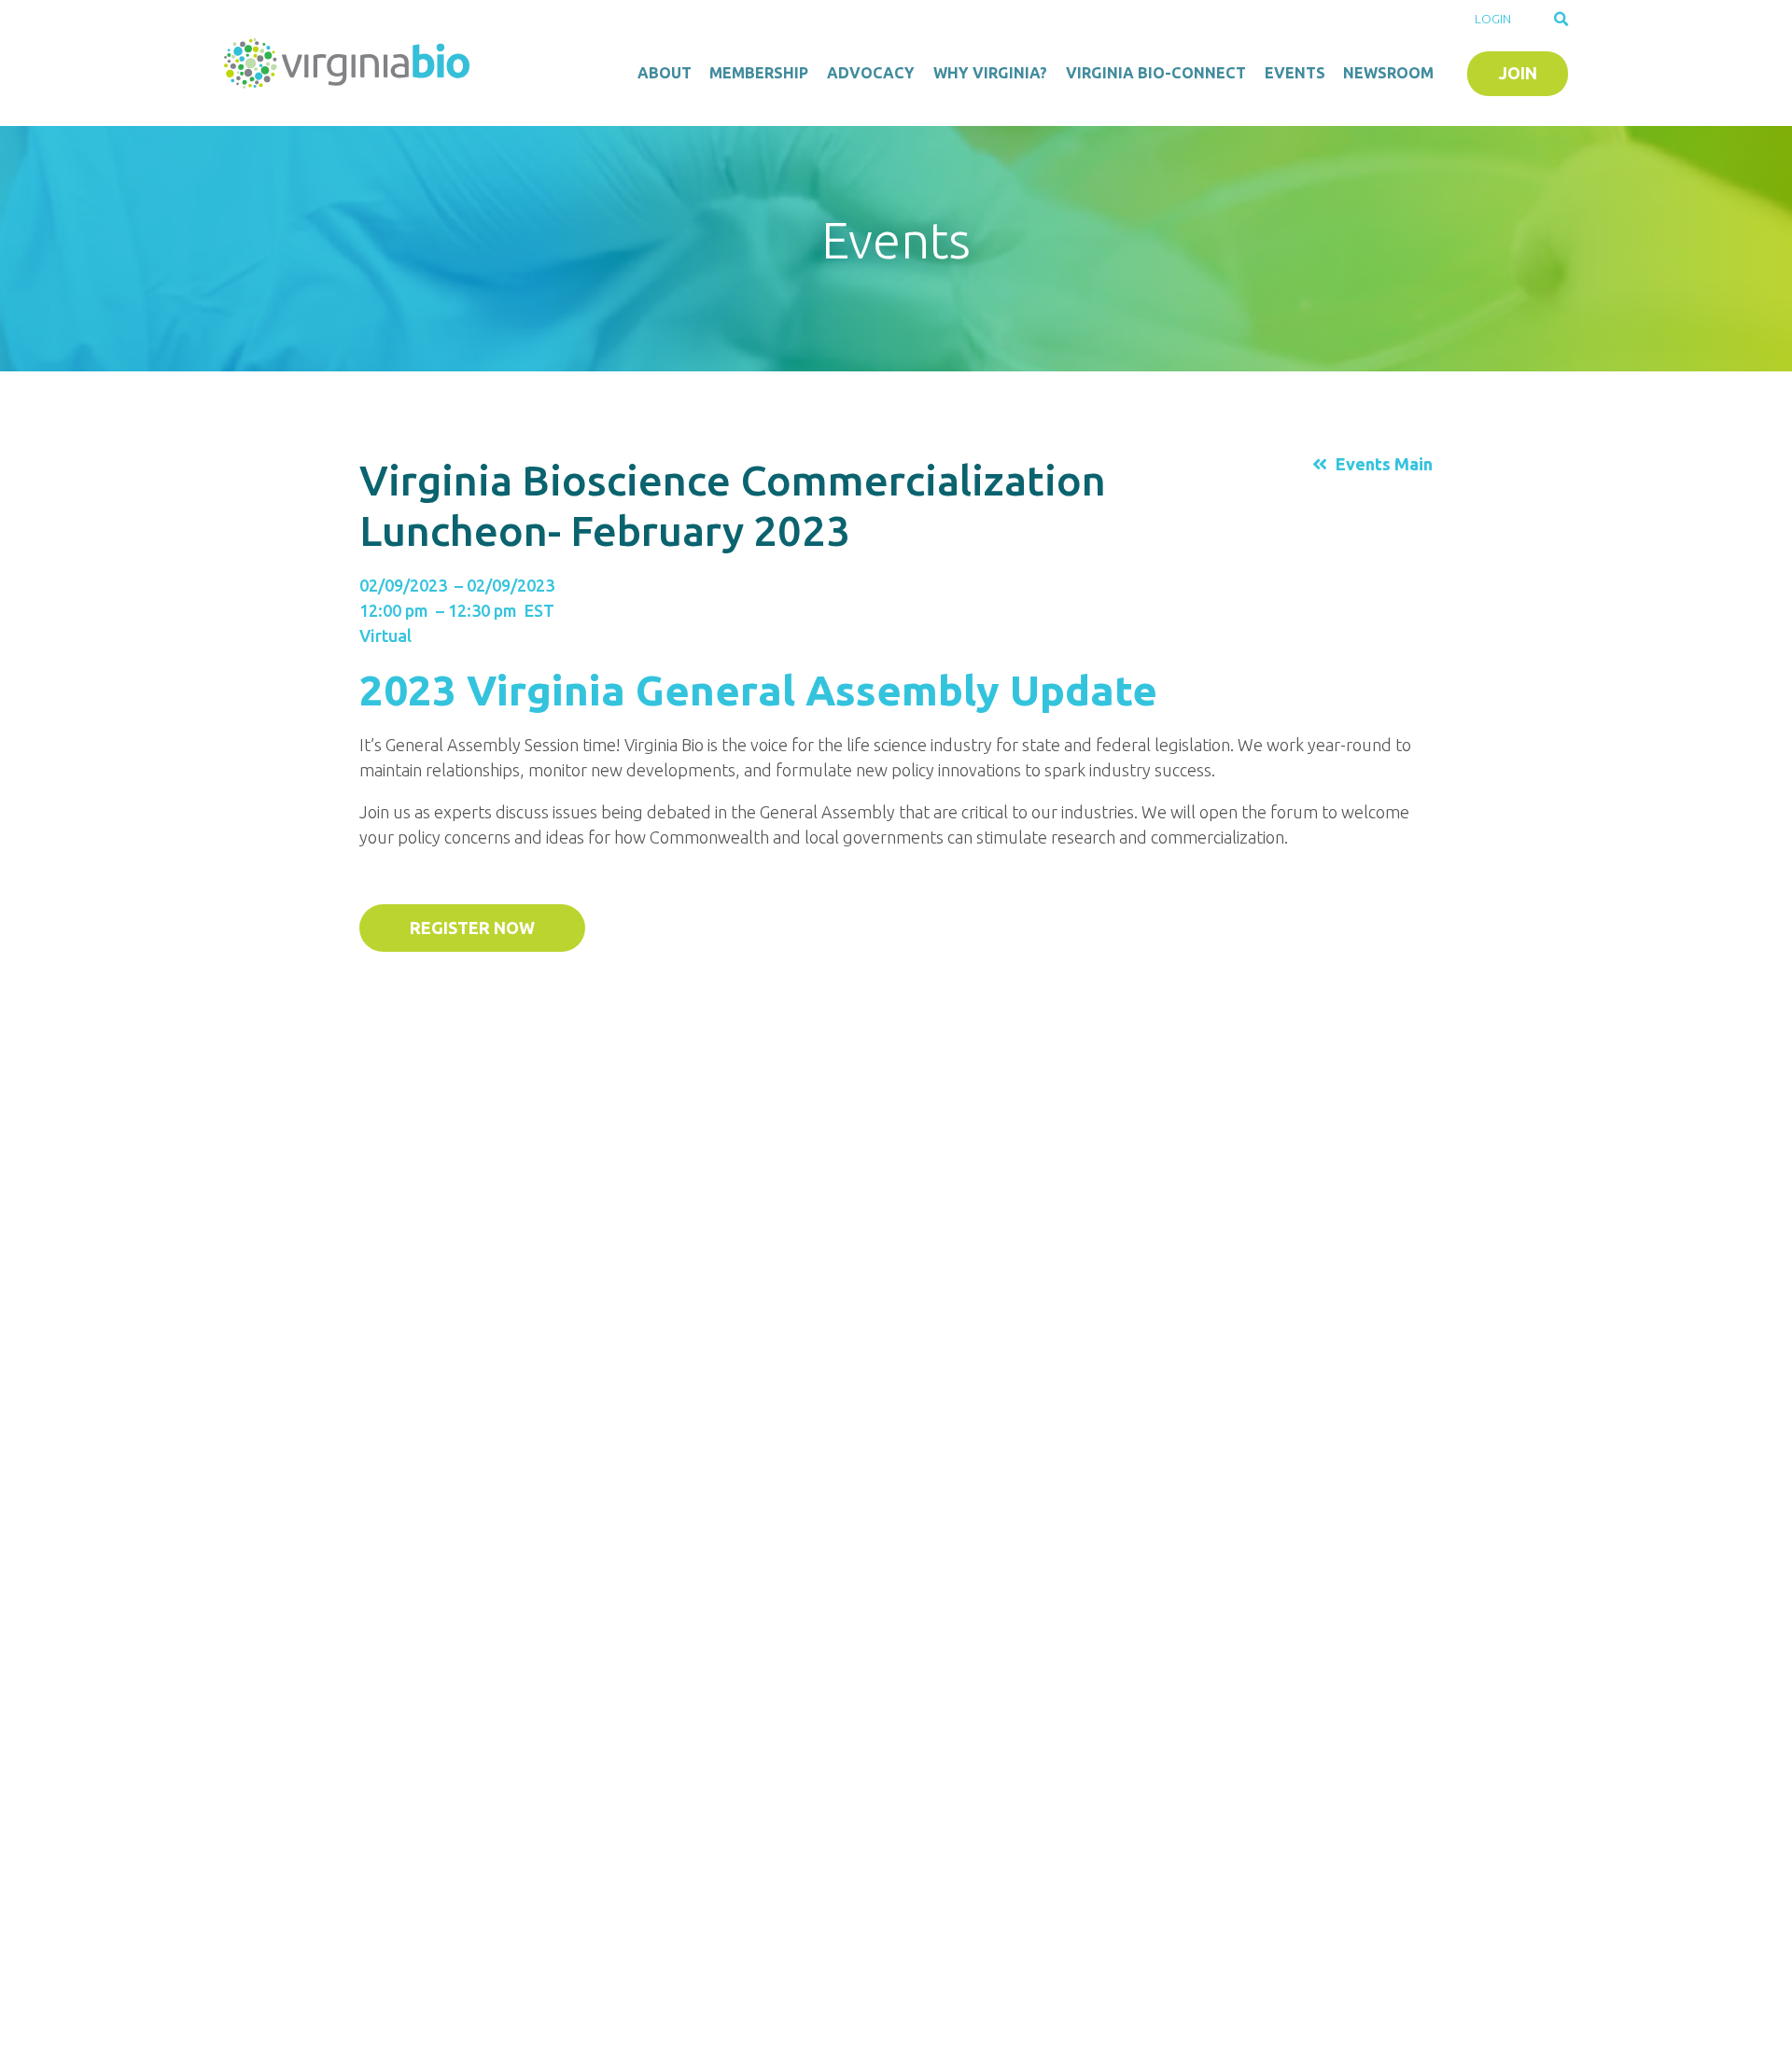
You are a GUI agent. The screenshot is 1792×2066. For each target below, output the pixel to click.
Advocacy (871, 73)
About (665, 73)
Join (1518, 73)
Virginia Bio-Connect (1156, 73)
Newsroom (1388, 73)
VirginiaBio (350, 63)
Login (1493, 19)
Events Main (1384, 464)
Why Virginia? (990, 73)
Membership (759, 73)
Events (1295, 73)
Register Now (472, 928)
